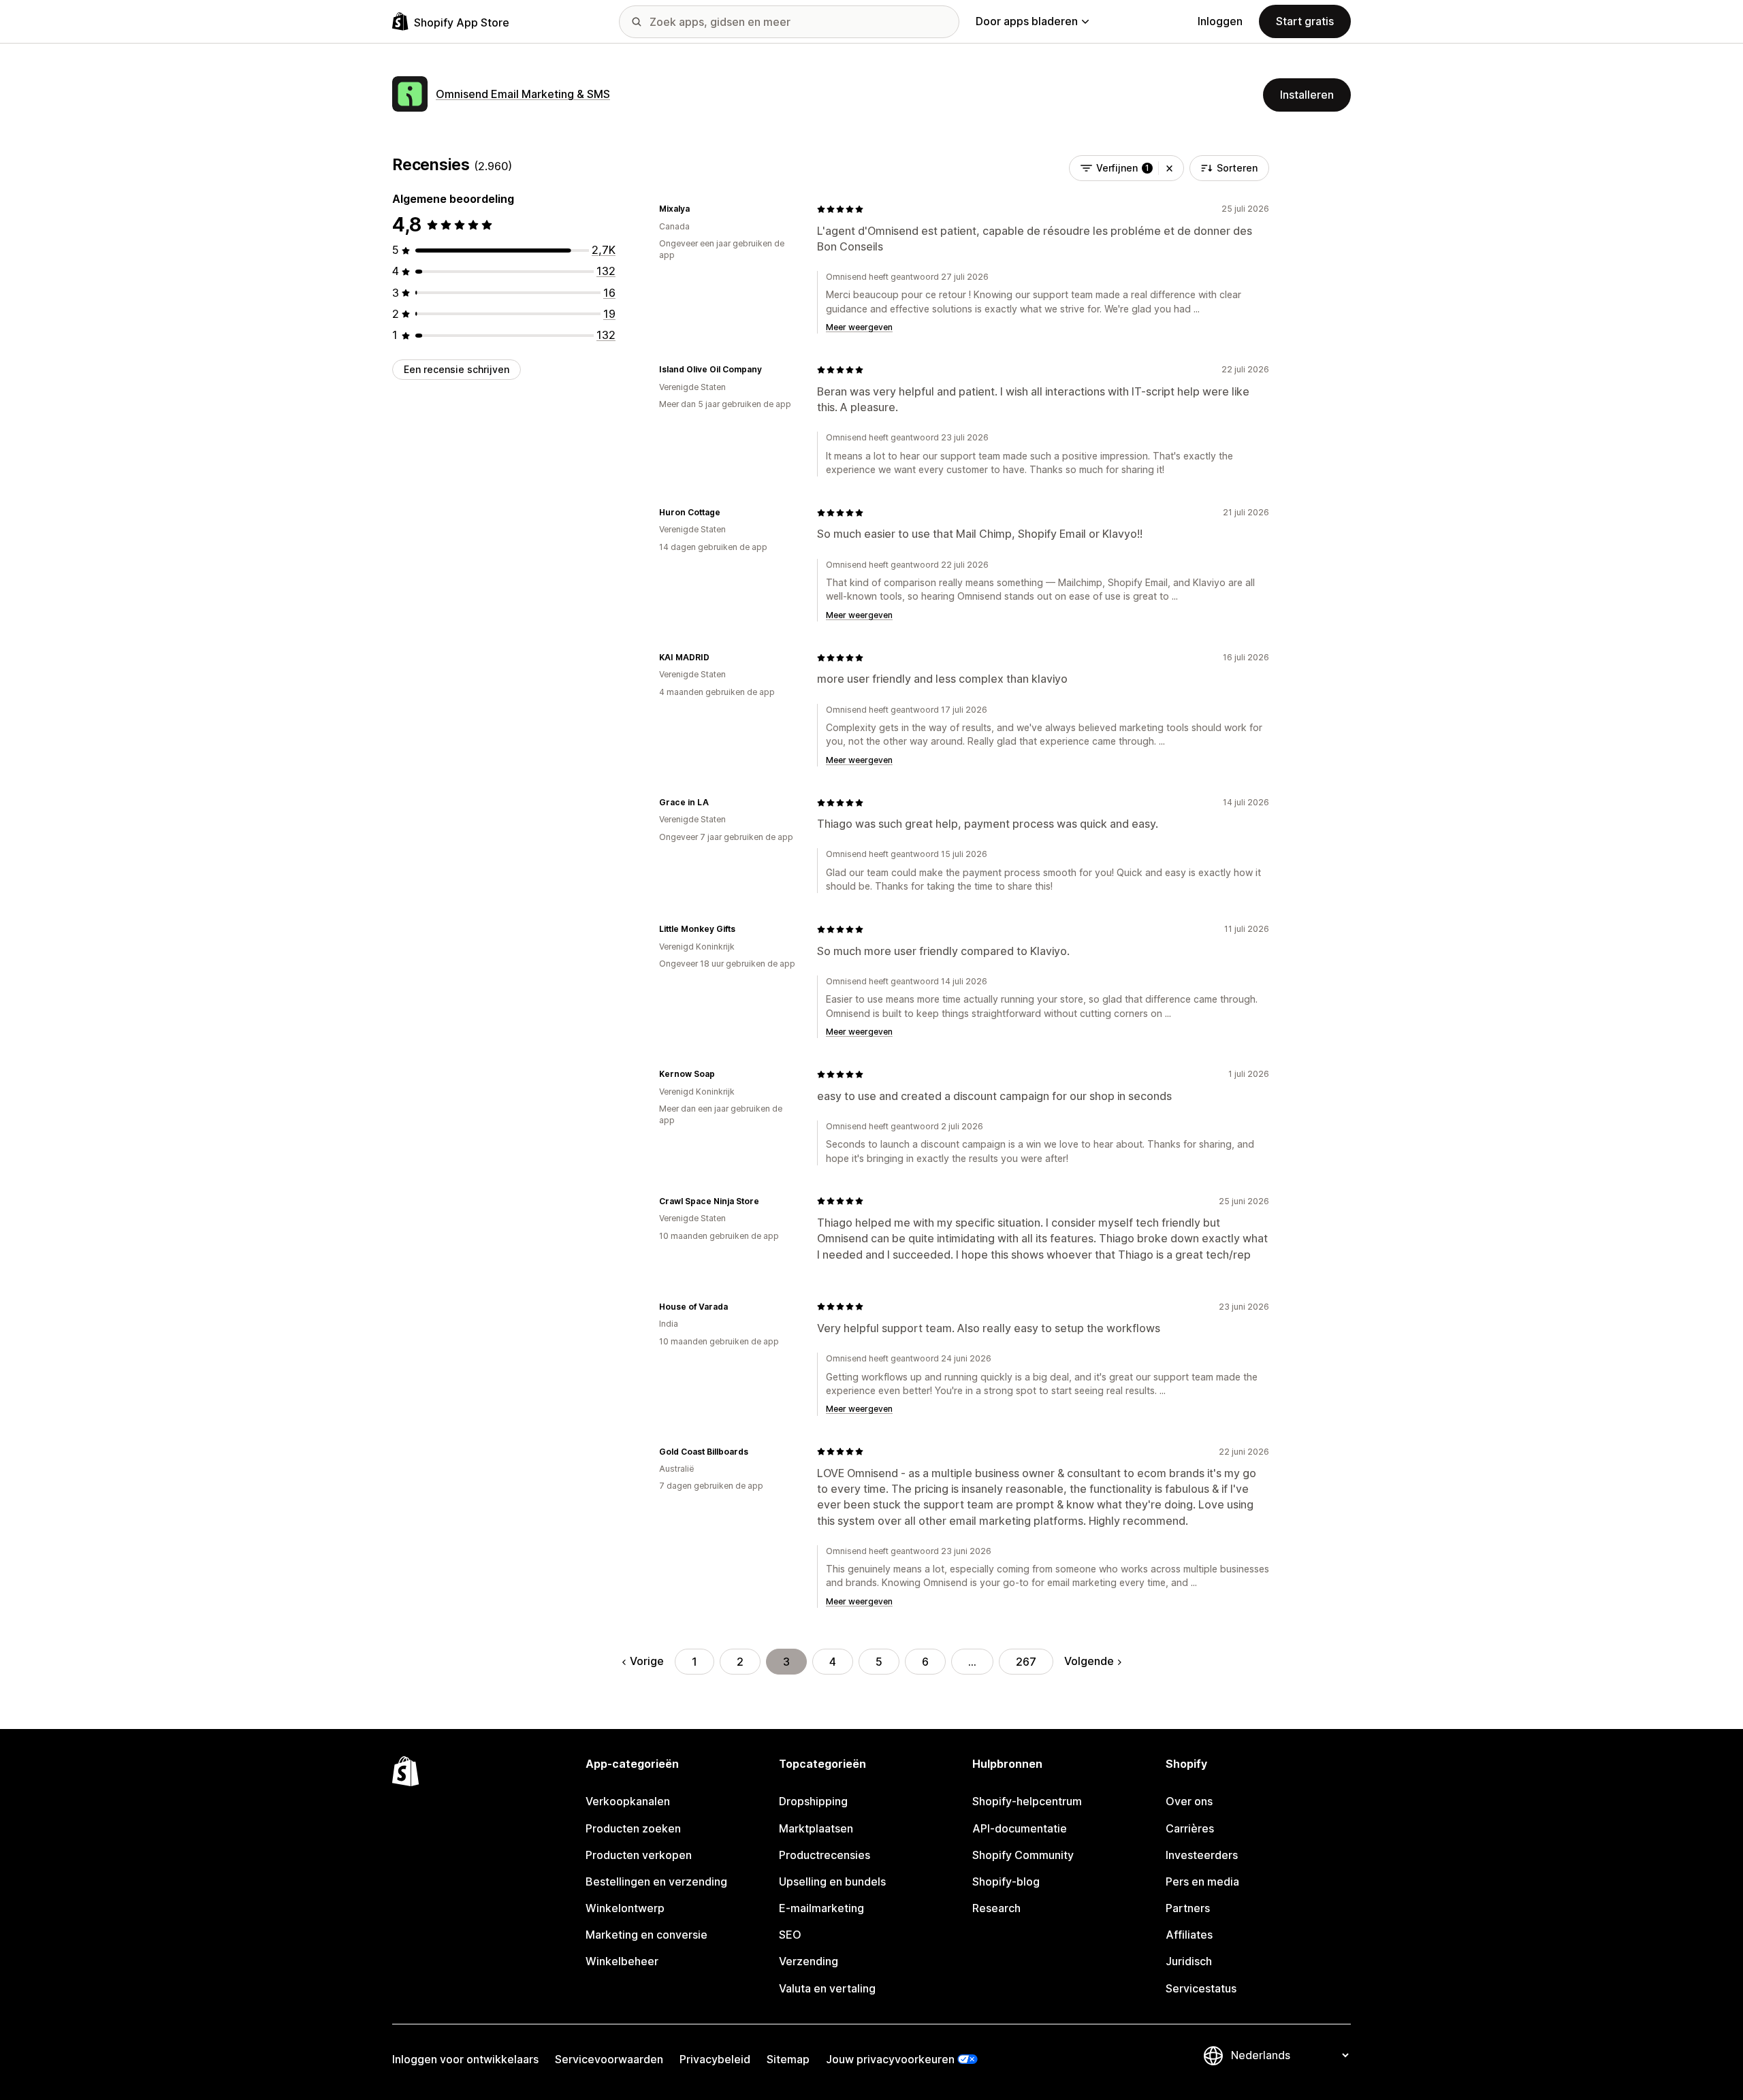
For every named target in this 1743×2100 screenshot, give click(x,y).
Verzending (809, 1961)
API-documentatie (1020, 1828)
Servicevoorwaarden (609, 2059)
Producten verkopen (639, 1855)
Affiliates (1189, 1935)
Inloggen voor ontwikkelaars (465, 2059)
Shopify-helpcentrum (1027, 1801)
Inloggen (1220, 21)
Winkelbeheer (622, 1961)
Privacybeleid (715, 2059)
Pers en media (1202, 1881)
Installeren (1307, 95)
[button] (1169, 168)
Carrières (1190, 1828)
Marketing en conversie (646, 1935)
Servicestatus (1201, 1988)
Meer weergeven (859, 327)
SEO (790, 1935)
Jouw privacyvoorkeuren (890, 2059)
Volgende (1089, 1661)
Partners (1188, 1908)
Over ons (1189, 1801)
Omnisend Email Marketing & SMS (523, 94)
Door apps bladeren (1027, 21)
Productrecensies (825, 1855)
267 (1026, 1662)
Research (996, 1908)
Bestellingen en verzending (656, 1881)
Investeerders (1202, 1855)
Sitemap (788, 2059)
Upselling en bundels (832, 1881)
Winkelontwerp (625, 1908)
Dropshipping (813, 1801)
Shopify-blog (1006, 1881)
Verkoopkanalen (628, 1801)
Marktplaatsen (816, 1828)
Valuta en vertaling (827, 1988)
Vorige (647, 1661)
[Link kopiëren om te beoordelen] (698, 209)
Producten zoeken (633, 1828)
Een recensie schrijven (457, 369)
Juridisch (1189, 1961)
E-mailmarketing (821, 1908)
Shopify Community (1023, 1855)
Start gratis (1305, 21)
